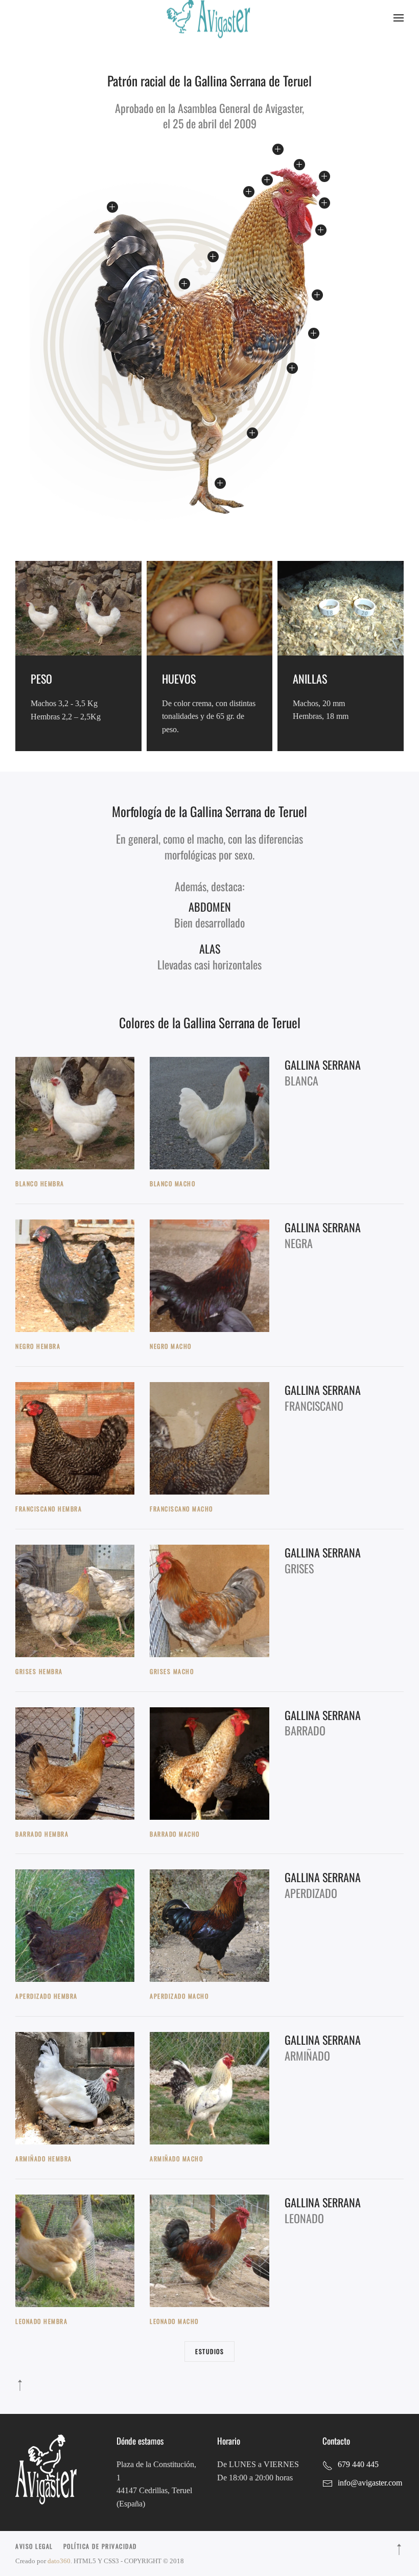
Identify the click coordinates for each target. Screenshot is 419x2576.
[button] (399, 18)
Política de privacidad (100, 2546)
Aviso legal (34, 2546)
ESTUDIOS (209, 2351)
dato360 (59, 2561)
